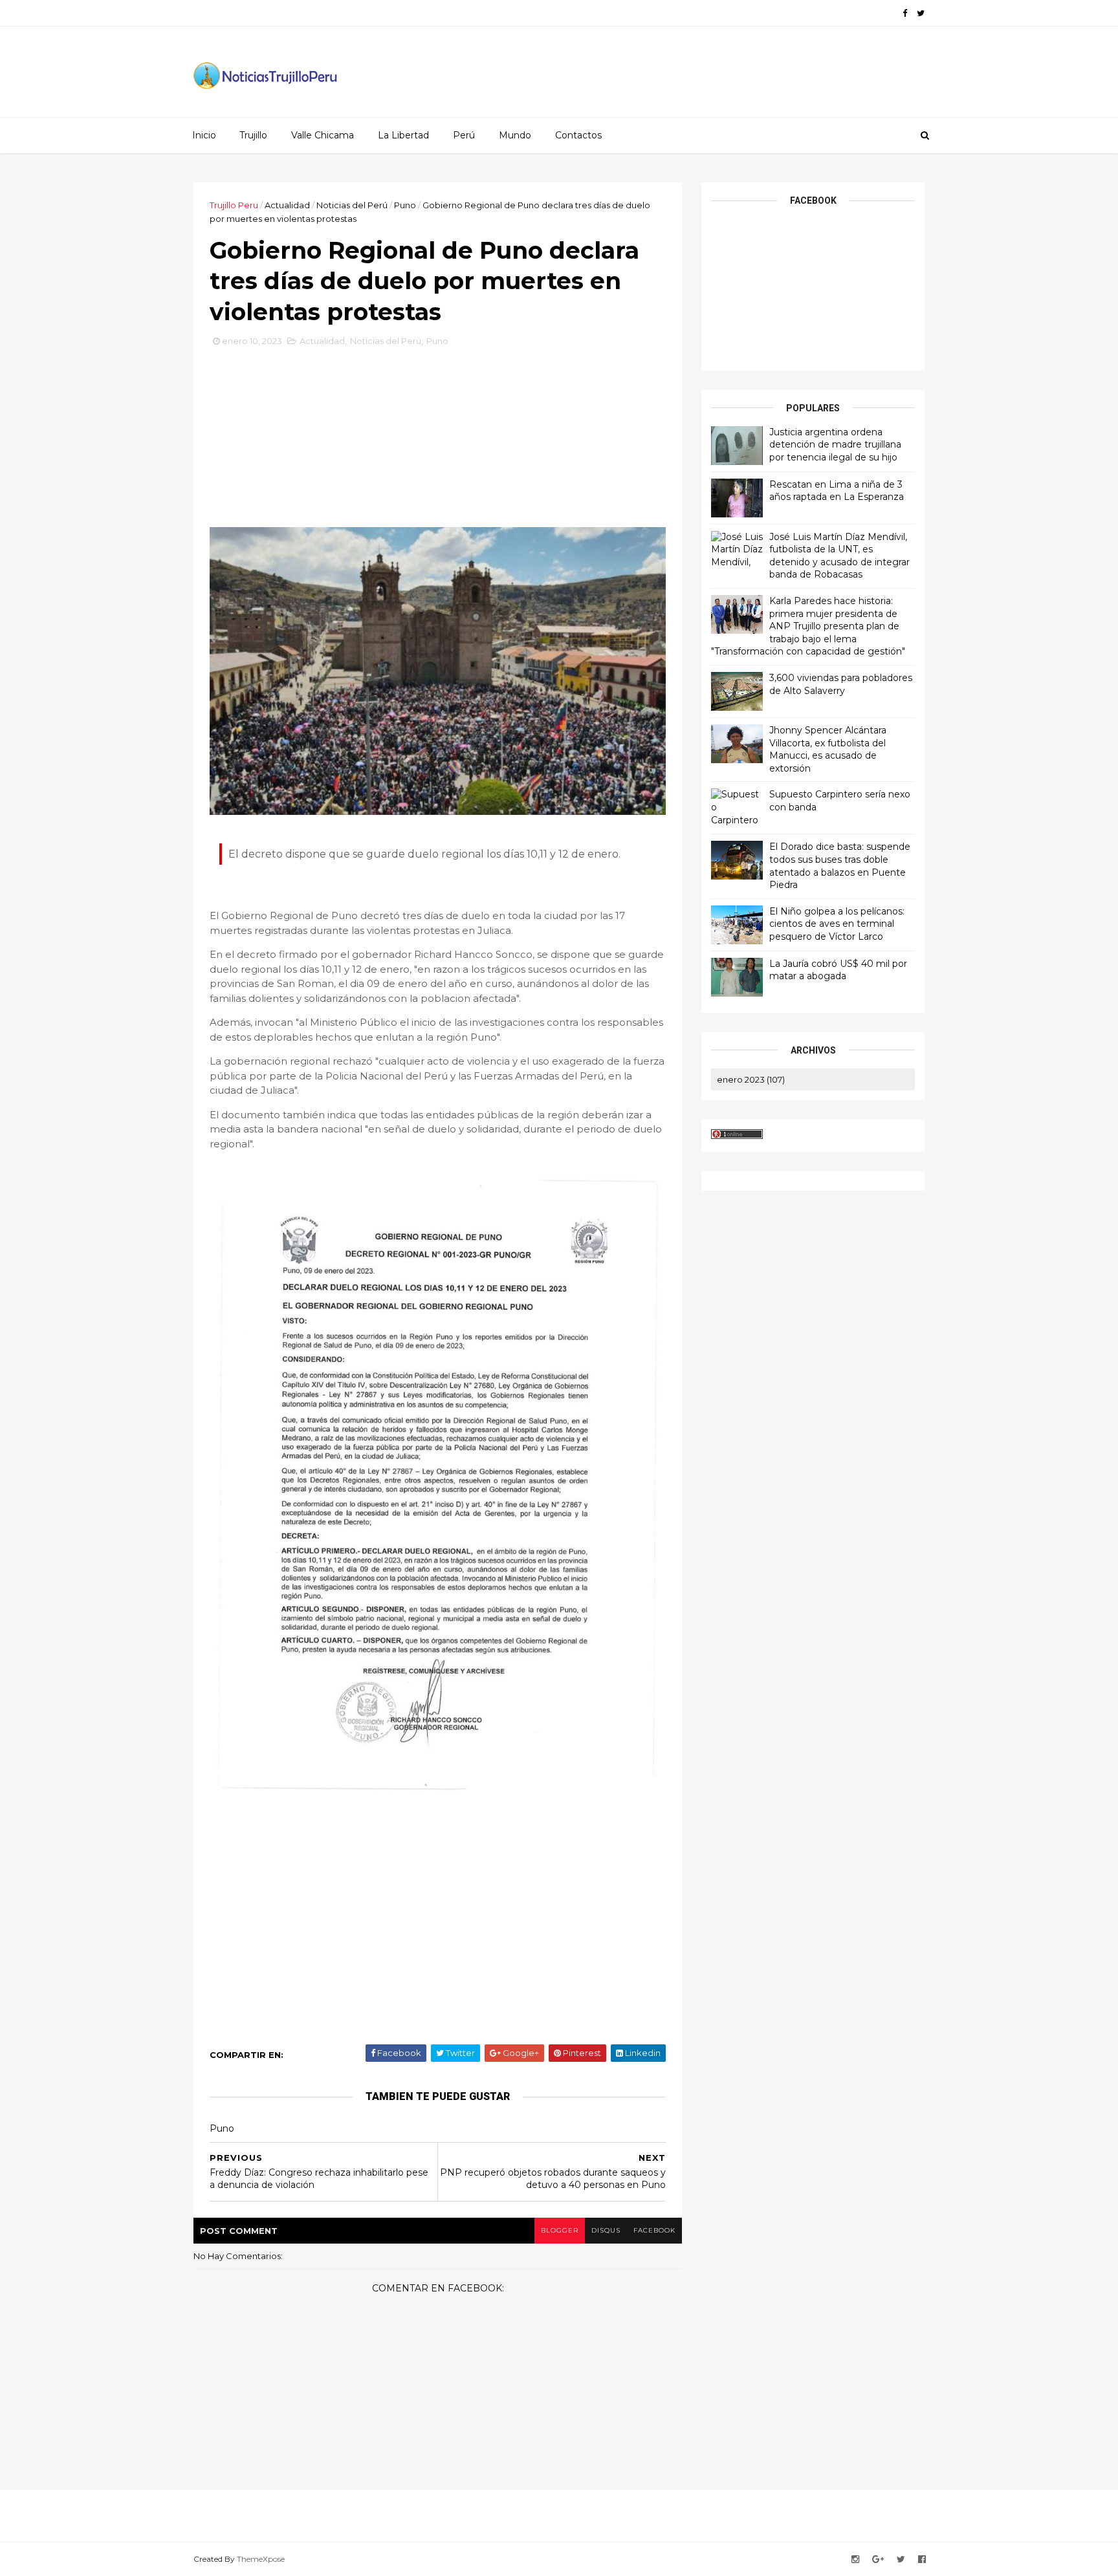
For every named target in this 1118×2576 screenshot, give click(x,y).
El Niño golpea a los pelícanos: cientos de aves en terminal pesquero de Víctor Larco (837, 924)
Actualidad (287, 205)
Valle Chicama (323, 135)
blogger (560, 2230)
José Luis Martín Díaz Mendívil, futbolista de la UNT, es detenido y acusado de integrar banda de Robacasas (839, 556)
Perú (464, 135)
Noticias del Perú (352, 205)
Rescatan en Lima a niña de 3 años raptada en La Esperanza (837, 491)
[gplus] (878, 2560)
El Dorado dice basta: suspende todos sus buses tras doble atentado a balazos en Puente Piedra (840, 866)
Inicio (204, 135)
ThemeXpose (261, 2559)
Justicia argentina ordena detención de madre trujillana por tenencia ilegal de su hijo (835, 445)
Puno (405, 205)
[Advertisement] (438, 442)
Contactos (578, 135)
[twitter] (921, 13)
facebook (654, 2230)
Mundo (515, 135)
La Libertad (403, 135)
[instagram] (855, 2560)
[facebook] (905, 13)
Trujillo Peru (234, 205)
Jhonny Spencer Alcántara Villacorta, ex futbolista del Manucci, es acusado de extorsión (828, 749)
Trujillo (253, 135)
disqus (606, 2230)
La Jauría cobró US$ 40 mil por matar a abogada (838, 970)
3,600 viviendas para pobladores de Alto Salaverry (841, 684)
